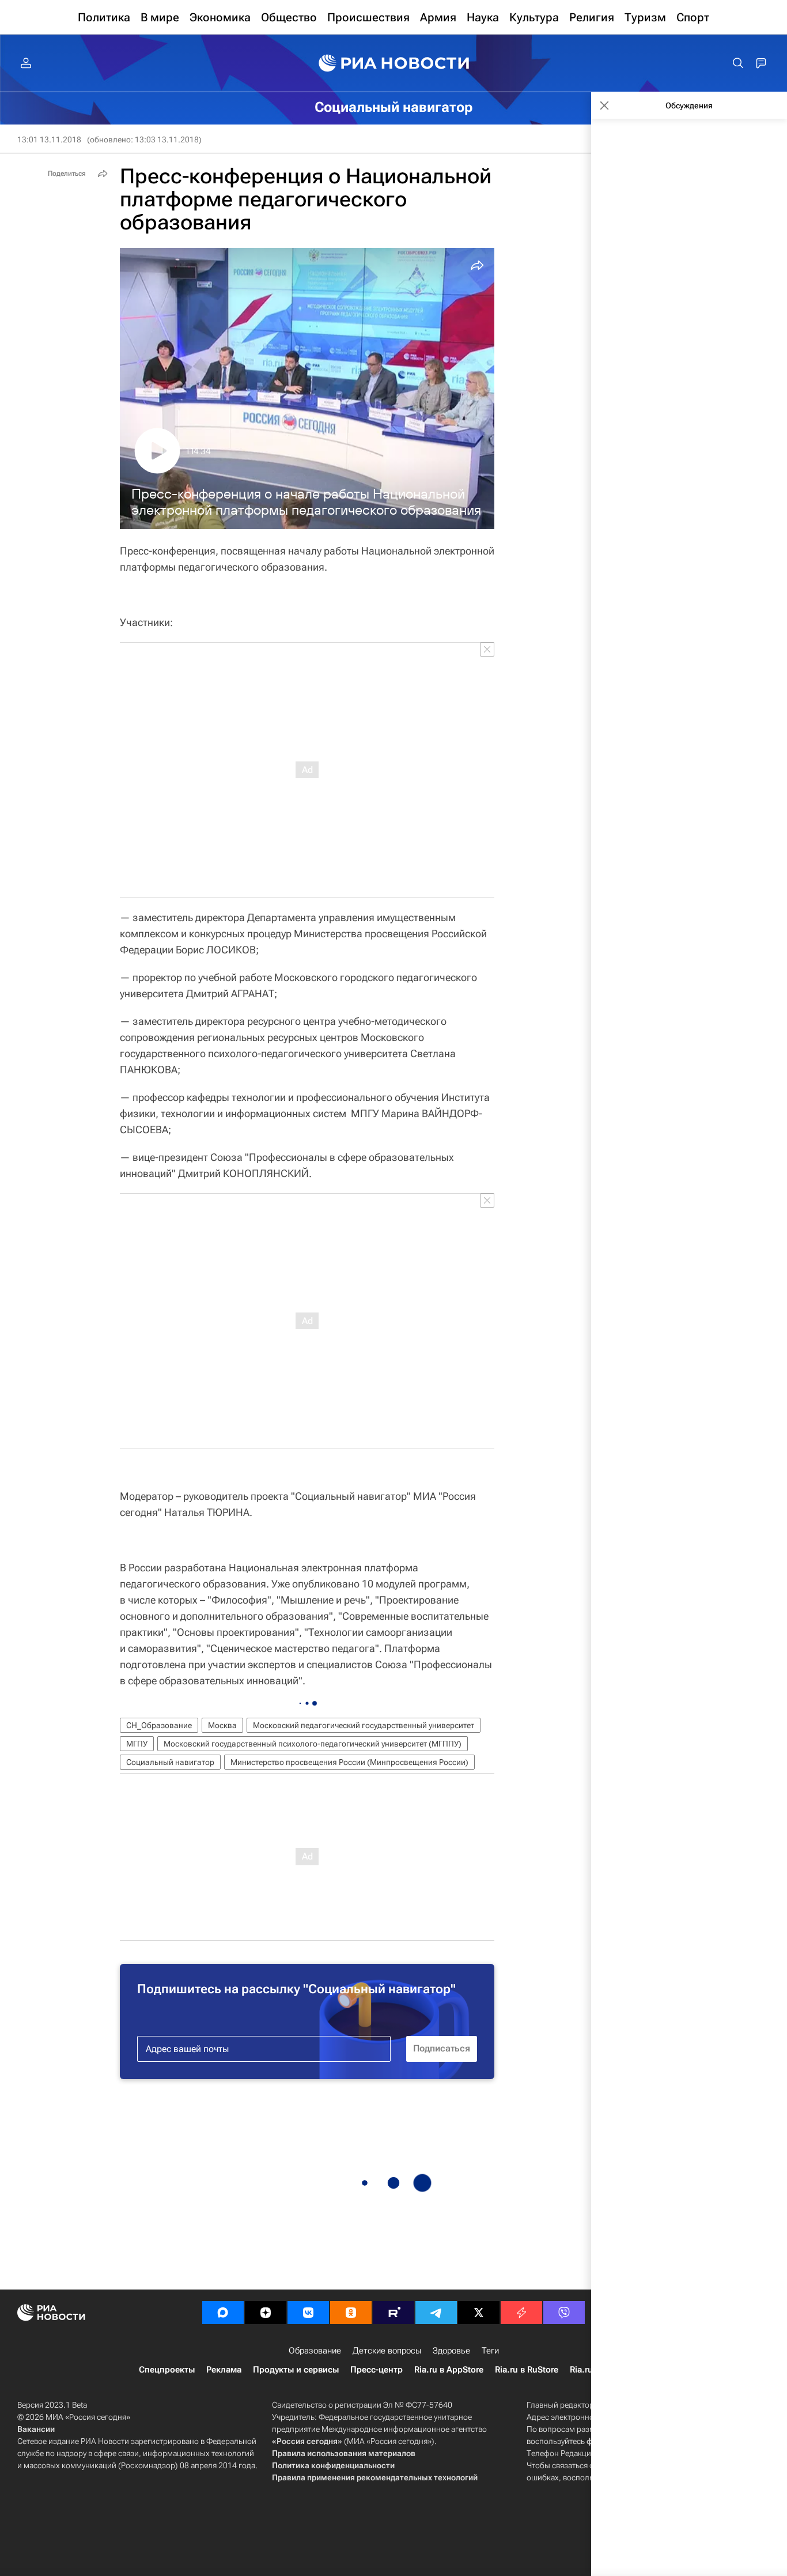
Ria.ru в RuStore (527, 2370)
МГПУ (137, 1744)
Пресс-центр (377, 2370)
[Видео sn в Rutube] (393, 2313)
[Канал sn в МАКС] (223, 2313)
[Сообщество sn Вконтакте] (308, 2313)
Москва (222, 1725)
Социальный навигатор (170, 1762)
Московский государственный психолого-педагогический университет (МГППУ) (313, 1744)
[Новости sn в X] (479, 2313)
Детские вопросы (387, 2351)
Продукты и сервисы (296, 2370)
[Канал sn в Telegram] (436, 2313)
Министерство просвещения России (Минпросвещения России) (349, 1762)
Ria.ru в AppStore (449, 2370)
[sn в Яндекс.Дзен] (266, 2313)
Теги (490, 2351)
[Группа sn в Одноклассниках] (351, 2313)
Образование (315, 2351)
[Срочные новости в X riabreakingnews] (521, 2313)
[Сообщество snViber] (564, 2313)
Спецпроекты (167, 2370)
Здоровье (451, 2351)
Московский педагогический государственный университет (364, 1725)
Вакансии (36, 2429)
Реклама (224, 2370)
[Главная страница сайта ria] (394, 63)
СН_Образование (159, 1725)
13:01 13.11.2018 (49, 139)
